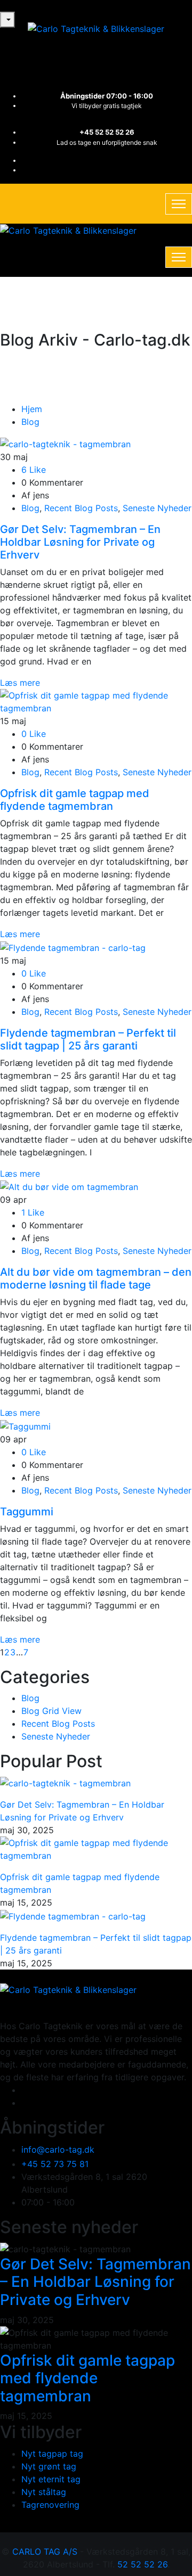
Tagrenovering (50, 2505)
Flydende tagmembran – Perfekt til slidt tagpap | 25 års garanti (88, 1039)
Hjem (32, 409)
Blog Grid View (51, 1711)
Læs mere (20, 683)
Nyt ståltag (44, 2492)
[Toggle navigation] (179, 204)
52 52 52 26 (142, 2564)
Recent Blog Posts (81, 508)
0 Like (34, 734)
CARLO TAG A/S (45, 2552)
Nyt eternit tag (51, 2479)
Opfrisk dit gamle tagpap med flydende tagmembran (75, 800)
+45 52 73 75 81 (55, 2164)
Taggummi (27, 1512)
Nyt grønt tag (49, 2466)
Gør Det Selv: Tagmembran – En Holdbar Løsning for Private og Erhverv (80, 542)
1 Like (33, 1212)
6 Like (34, 470)
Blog (30, 422)
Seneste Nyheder (157, 508)
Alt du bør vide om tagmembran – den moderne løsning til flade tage (96, 1278)
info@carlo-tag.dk (58, 2150)
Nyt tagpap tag (52, 2454)
